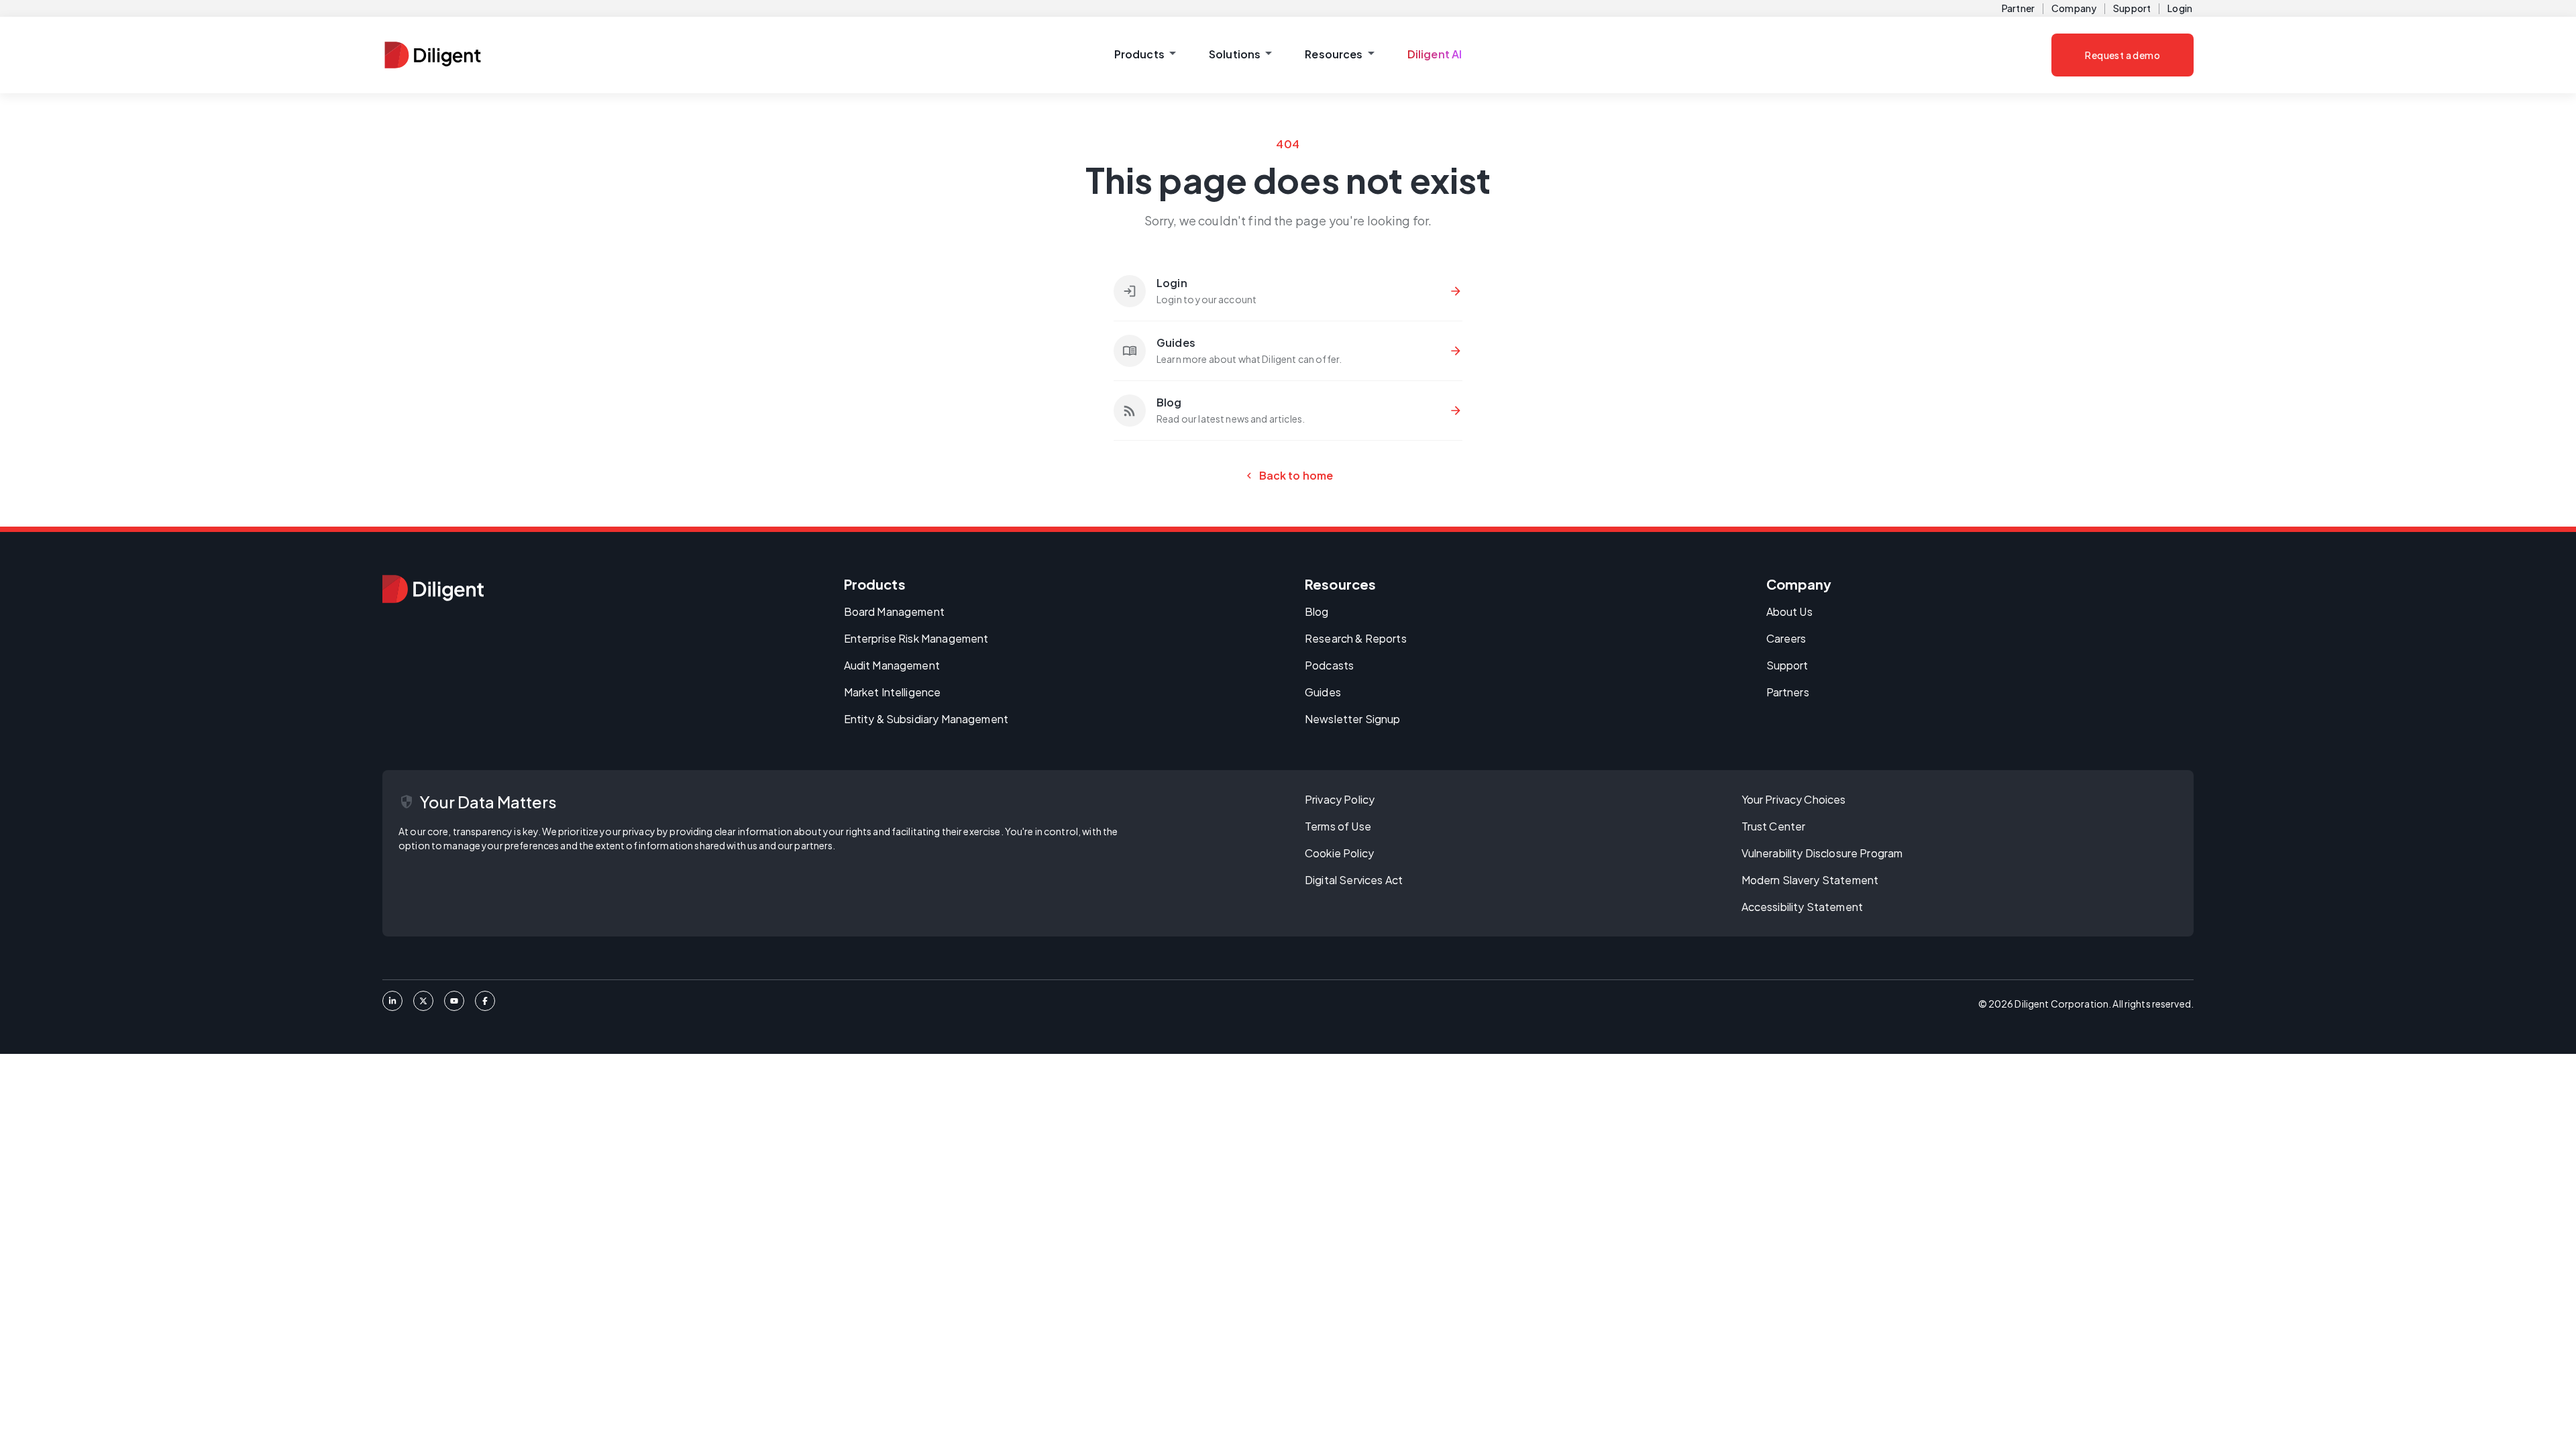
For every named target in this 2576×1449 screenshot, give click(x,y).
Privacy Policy (1340, 799)
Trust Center (1774, 826)
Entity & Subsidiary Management (926, 719)
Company (2074, 8)
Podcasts (1329, 665)
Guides (1323, 692)
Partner (2018, 8)
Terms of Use (1338, 826)
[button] (1145, 55)
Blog (1317, 611)
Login (2180, 8)
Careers (1786, 638)
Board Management (894, 611)
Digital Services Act (1354, 880)
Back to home (1288, 476)
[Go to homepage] (433, 589)
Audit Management (892, 665)
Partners (1788, 692)
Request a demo (2123, 55)
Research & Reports (1356, 638)
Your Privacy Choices (1794, 799)
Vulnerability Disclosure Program (1822, 853)
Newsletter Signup (1353, 719)
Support (2132, 8)
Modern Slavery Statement (1810, 880)
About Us (1789, 611)
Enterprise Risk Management (916, 638)
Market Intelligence (893, 692)
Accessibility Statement (1802, 907)
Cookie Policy (1339, 853)
